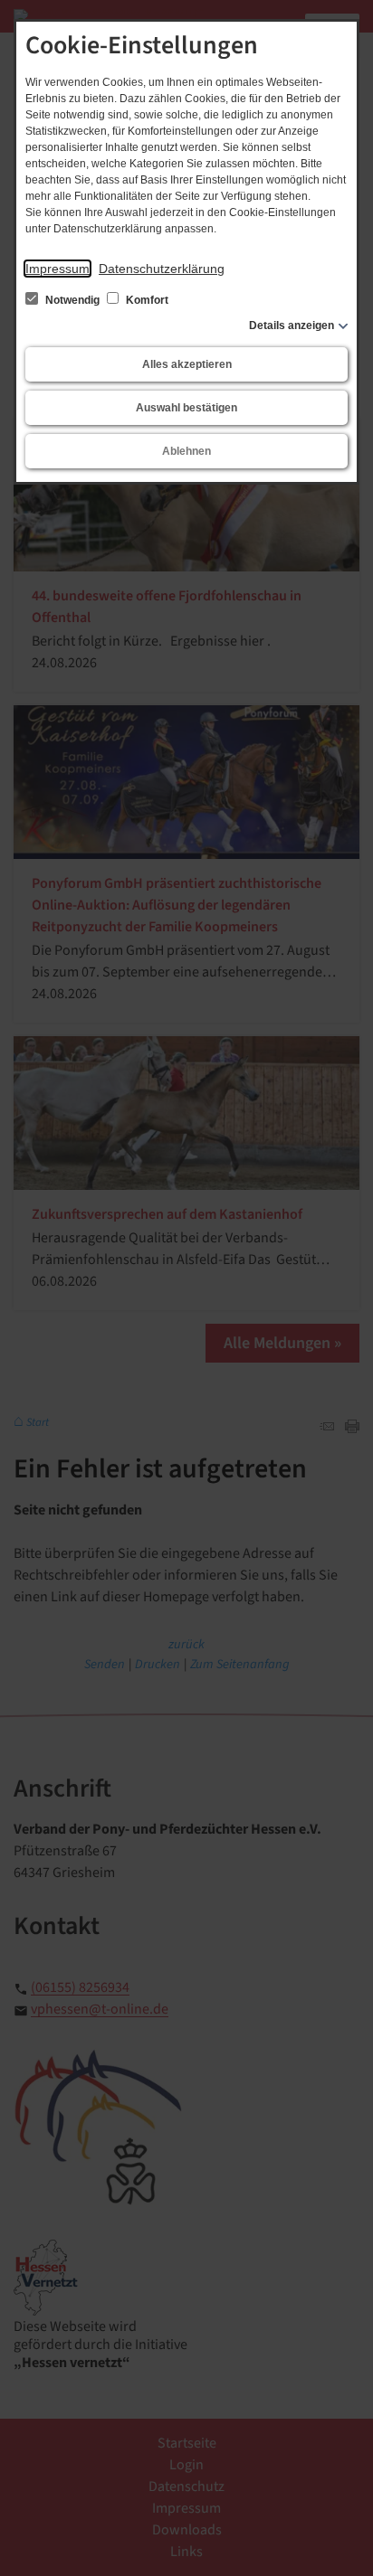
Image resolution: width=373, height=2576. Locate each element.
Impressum (57, 269)
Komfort (146, 300)
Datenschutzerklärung (162, 269)
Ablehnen (186, 451)
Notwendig (72, 300)
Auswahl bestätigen (186, 408)
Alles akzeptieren (187, 364)
